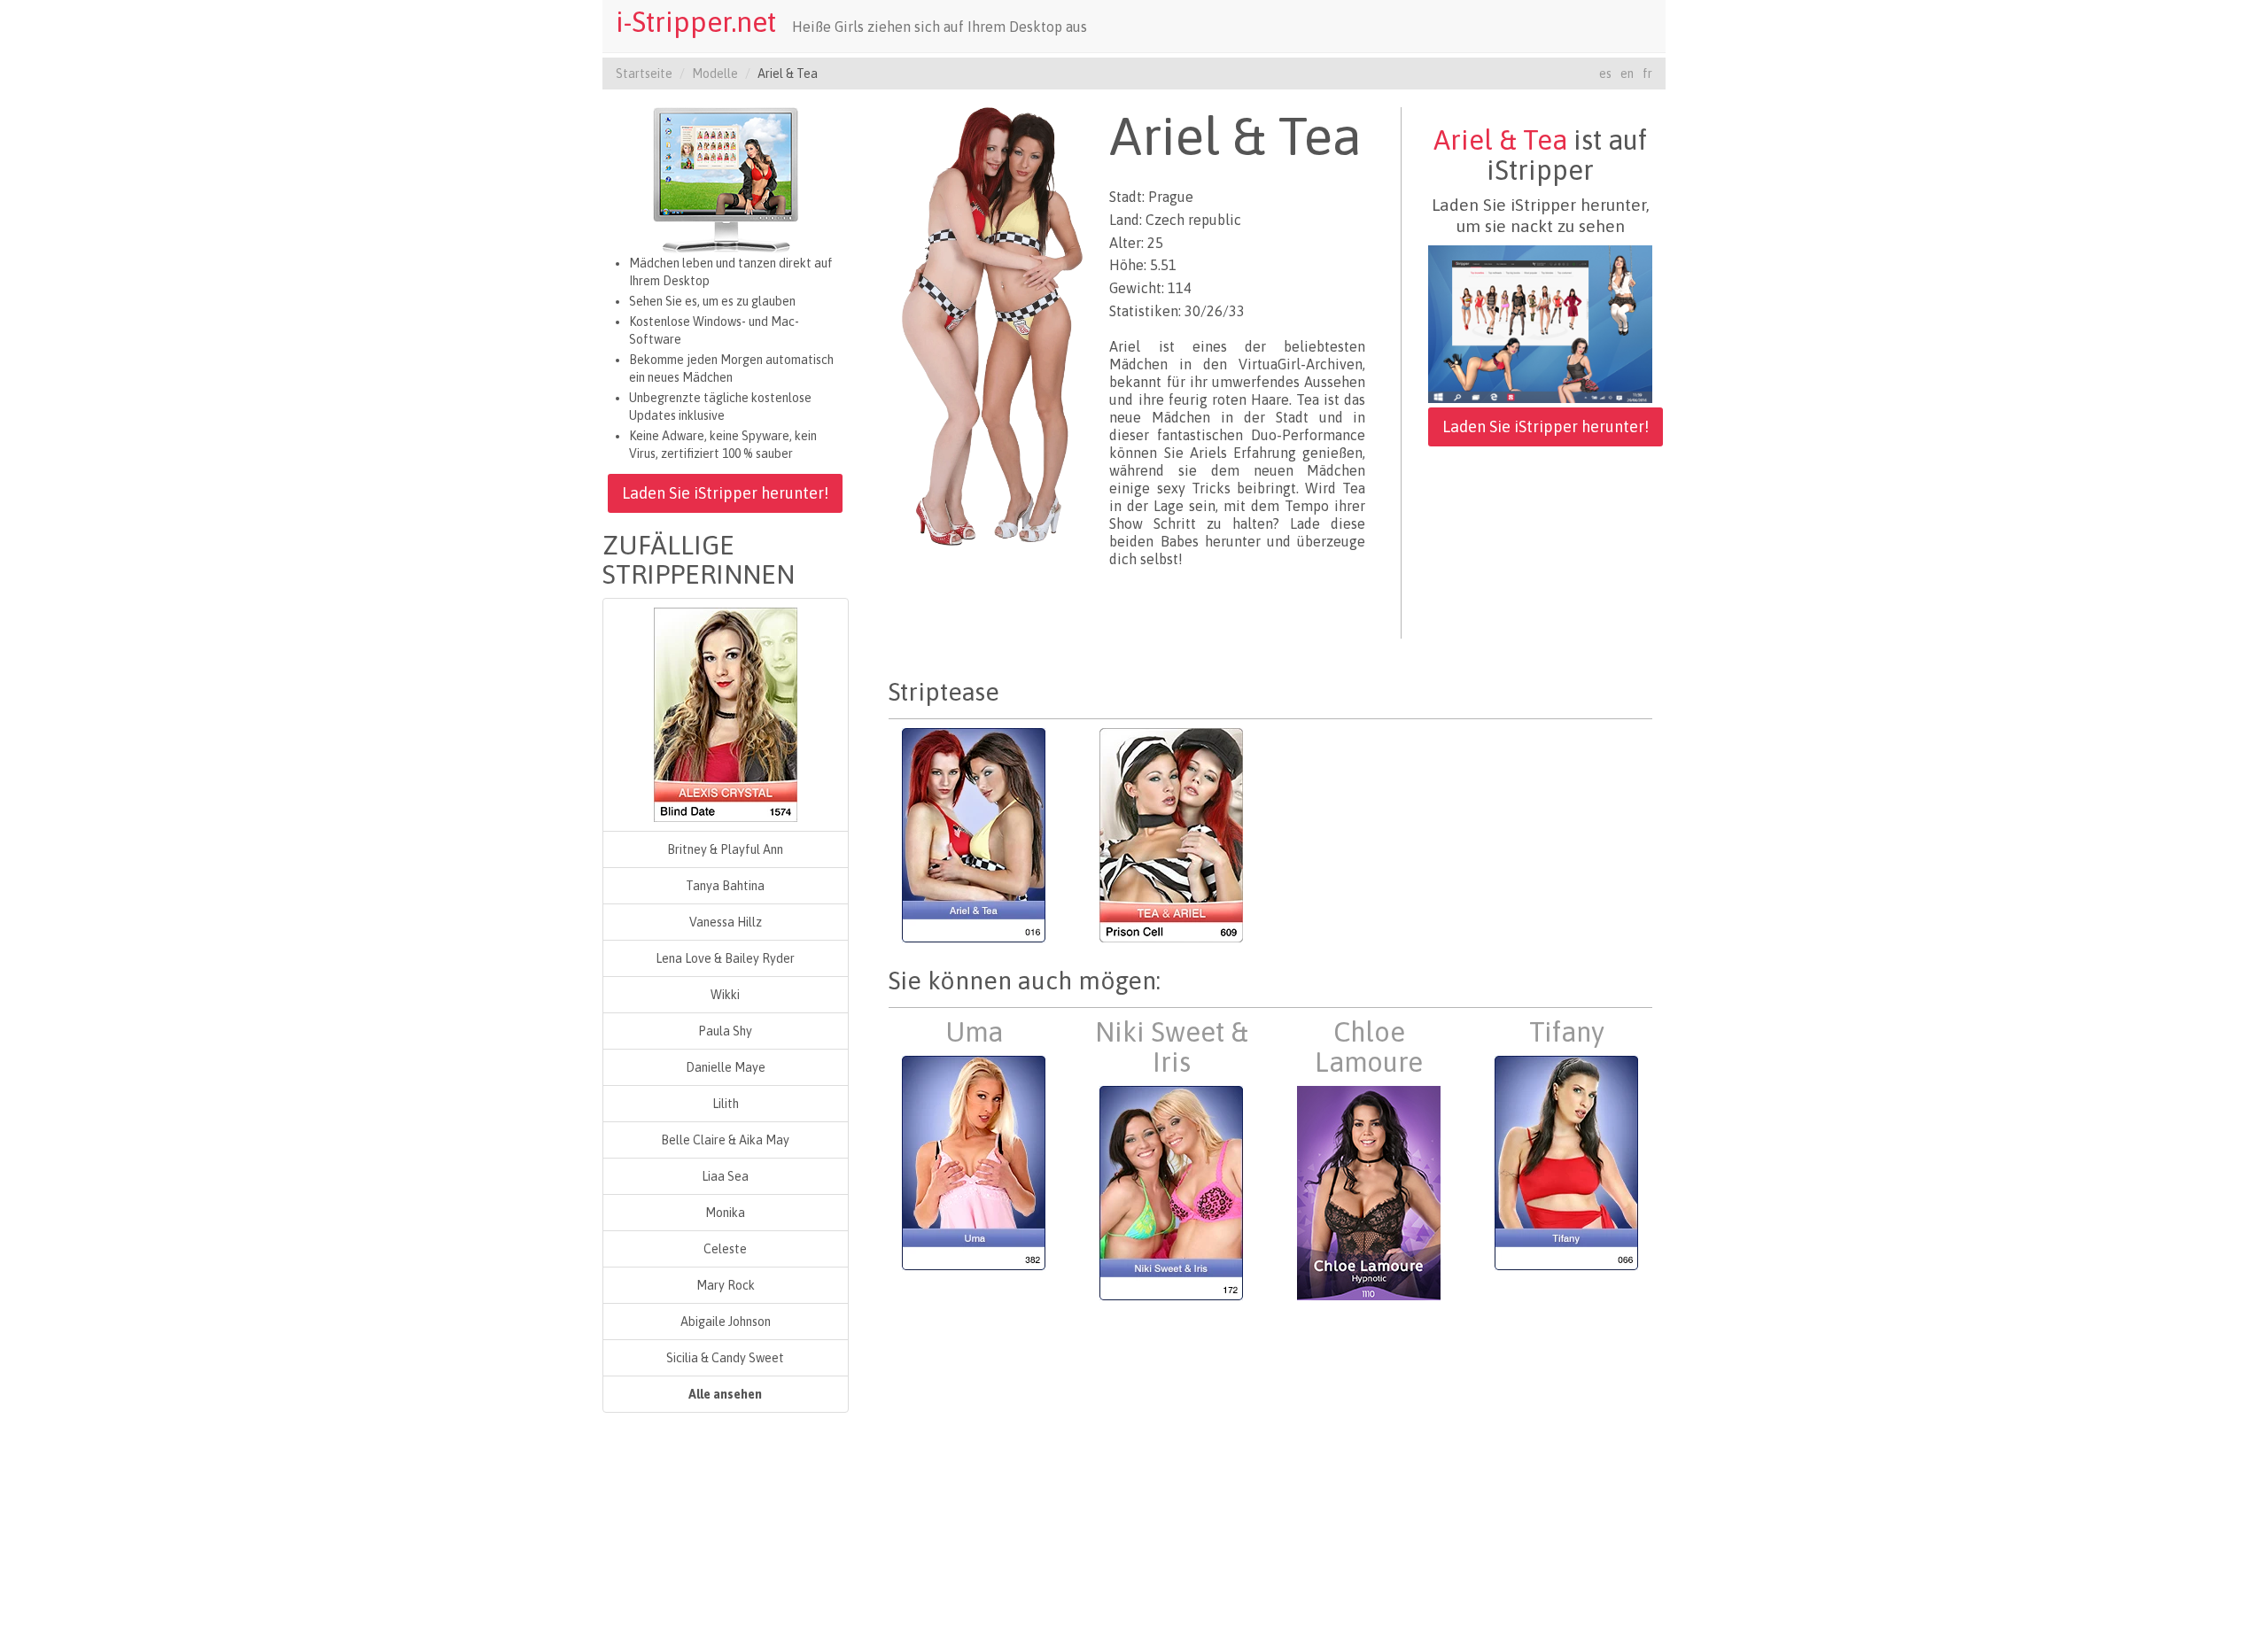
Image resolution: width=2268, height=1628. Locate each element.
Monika (725, 1213)
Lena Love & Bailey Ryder (725, 958)
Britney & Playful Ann (725, 849)
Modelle (715, 74)
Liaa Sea (725, 1176)
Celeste (725, 1249)
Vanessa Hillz (726, 922)
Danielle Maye (726, 1067)
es (1605, 74)
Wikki (725, 995)
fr (1647, 74)
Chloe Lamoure (1369, 1047)
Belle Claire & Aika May (725, 1140)
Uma (974, 1032)
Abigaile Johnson (726, 1322)
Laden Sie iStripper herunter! (725, 493)
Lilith (726, 1104)
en (1627, 74)
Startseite (644, 74)
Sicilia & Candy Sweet (725, 1358)
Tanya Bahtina (725, 886)
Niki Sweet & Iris (1172, 1047)
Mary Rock (726, 1285)
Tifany (1567, 1032)
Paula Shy (725, 1031)
